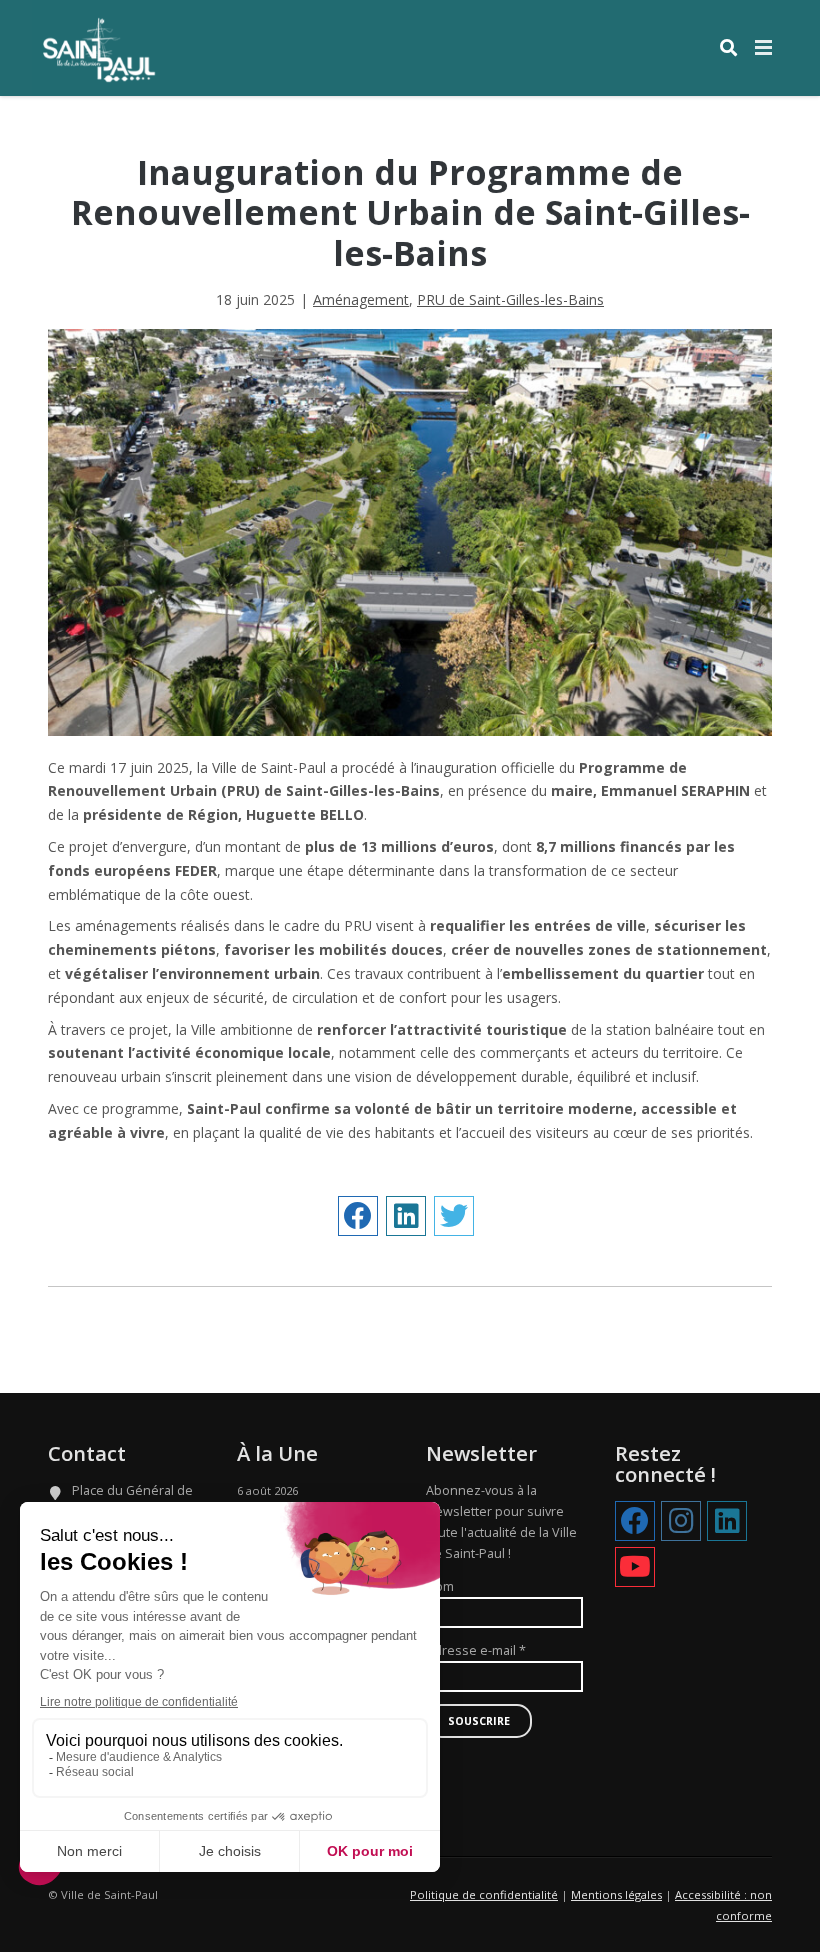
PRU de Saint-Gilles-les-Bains (510, 299)
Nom (440, 1586)
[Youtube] (635, 1568)
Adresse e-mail (476, 1650)
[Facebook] (635, 1522)
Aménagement (361, 299)
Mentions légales (616, 1894)
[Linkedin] (727, 1522)
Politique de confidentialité (484, 1894)
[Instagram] (681, 1522)
